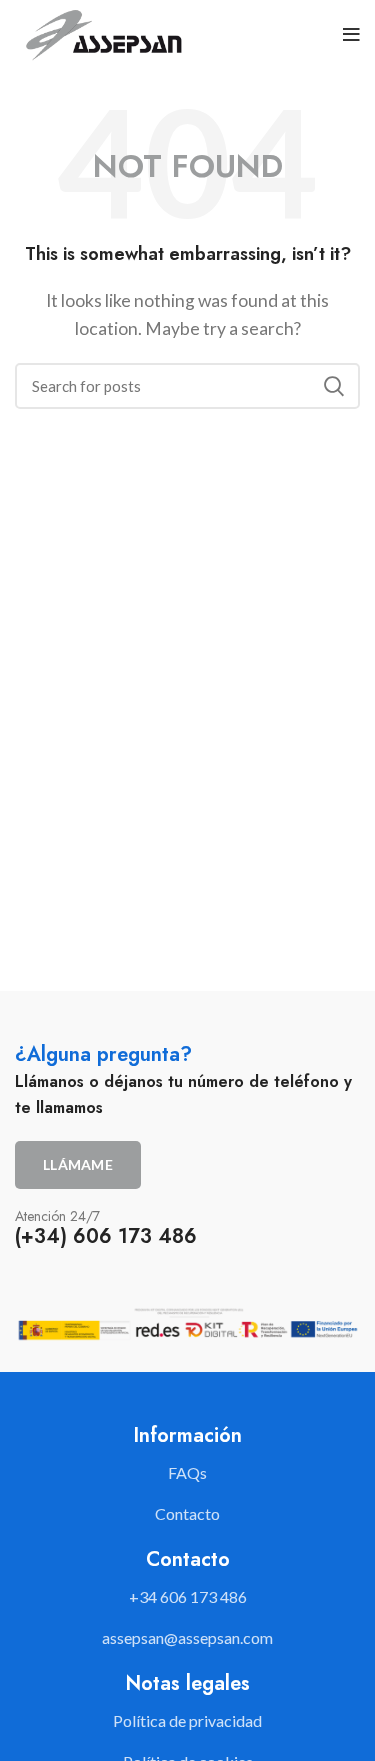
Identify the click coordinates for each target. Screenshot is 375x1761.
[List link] (187, 1597)
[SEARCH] (333, 386)
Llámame (78, 1164)
